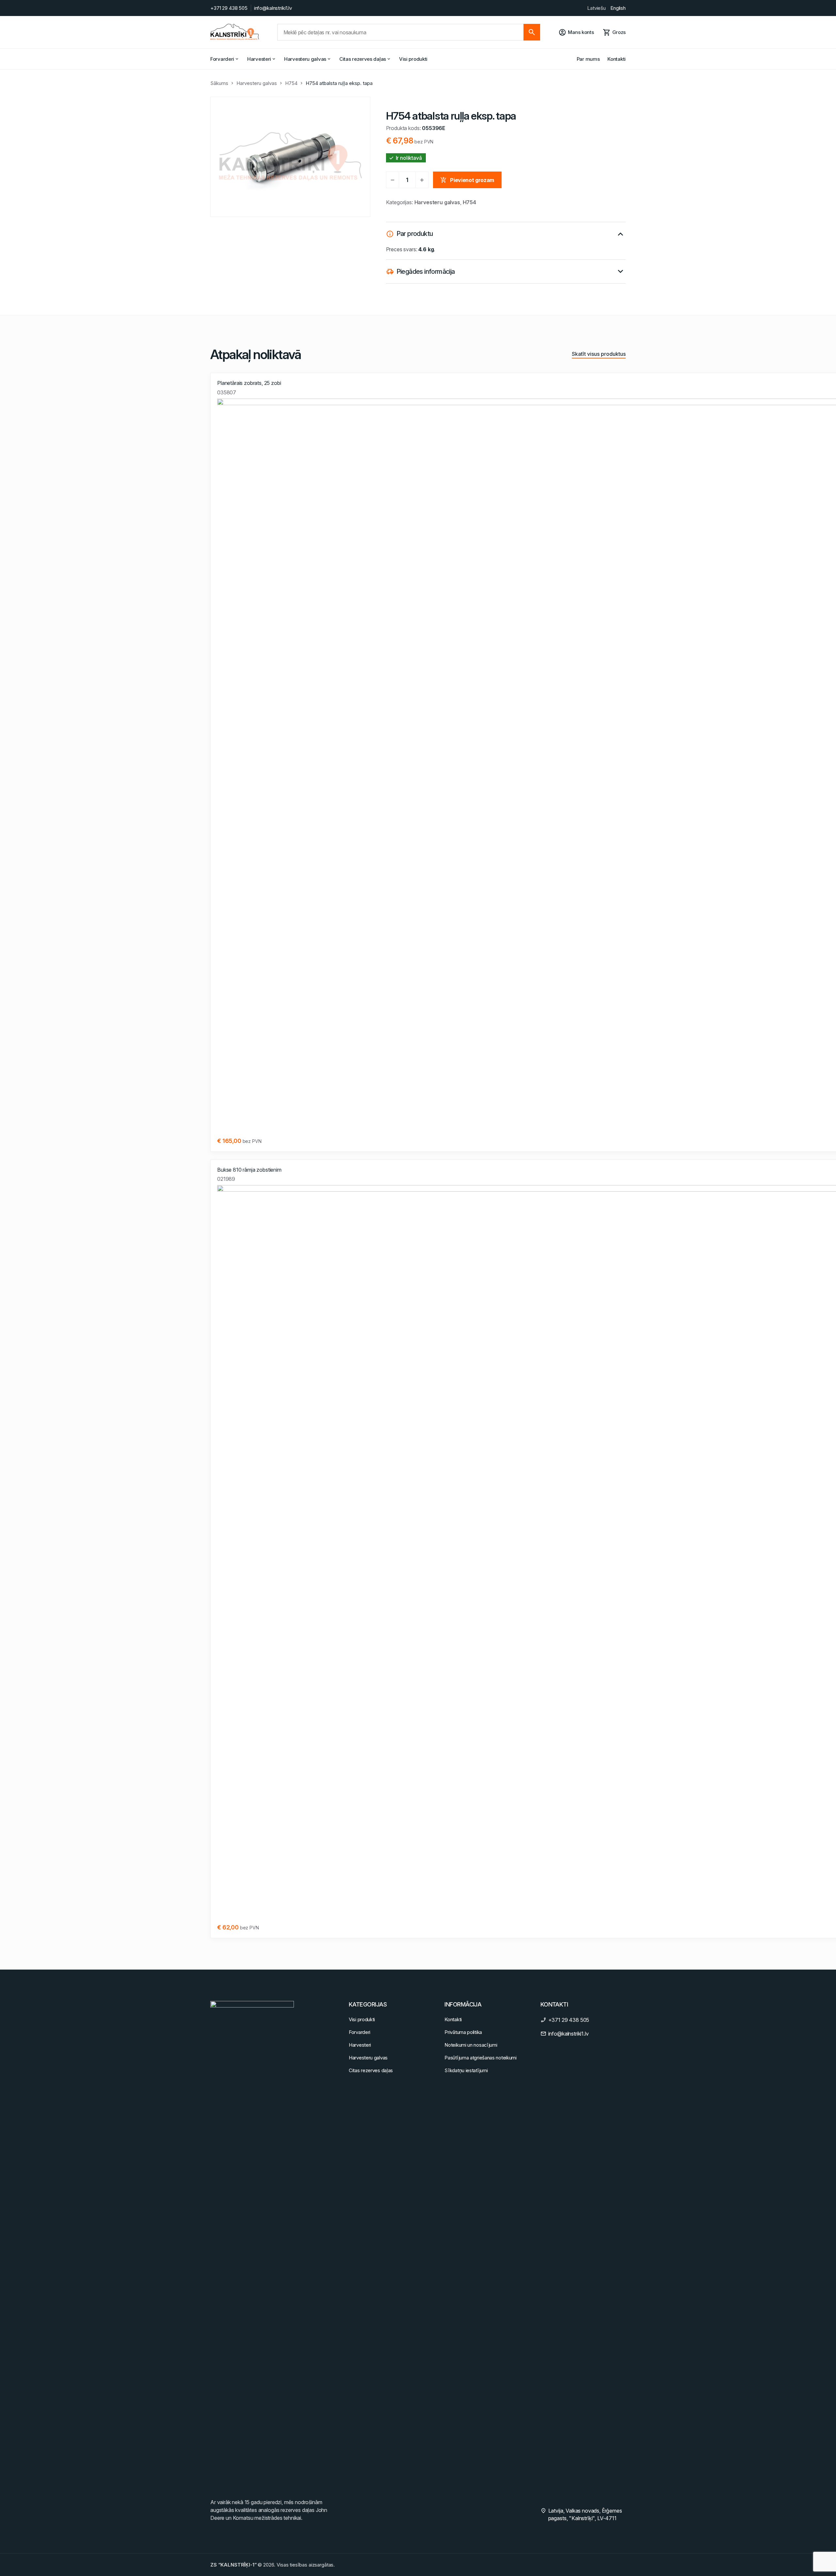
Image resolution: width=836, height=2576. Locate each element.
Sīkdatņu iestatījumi (466, 2070)
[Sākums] (235, 32)
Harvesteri (259, 59)
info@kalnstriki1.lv (273, 8)
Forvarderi (222, 59)
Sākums (219, 83)
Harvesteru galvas (305, 59)
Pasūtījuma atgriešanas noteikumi (480, 2058)
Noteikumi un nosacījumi (471, 2045)
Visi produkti (413, 59)
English (618, 8)
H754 (291, 83)
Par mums (588, 59)
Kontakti (617, 59)
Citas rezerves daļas (363, 59)
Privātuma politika (463, 2032)
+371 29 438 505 (229, 8)
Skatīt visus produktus (599, 354)
